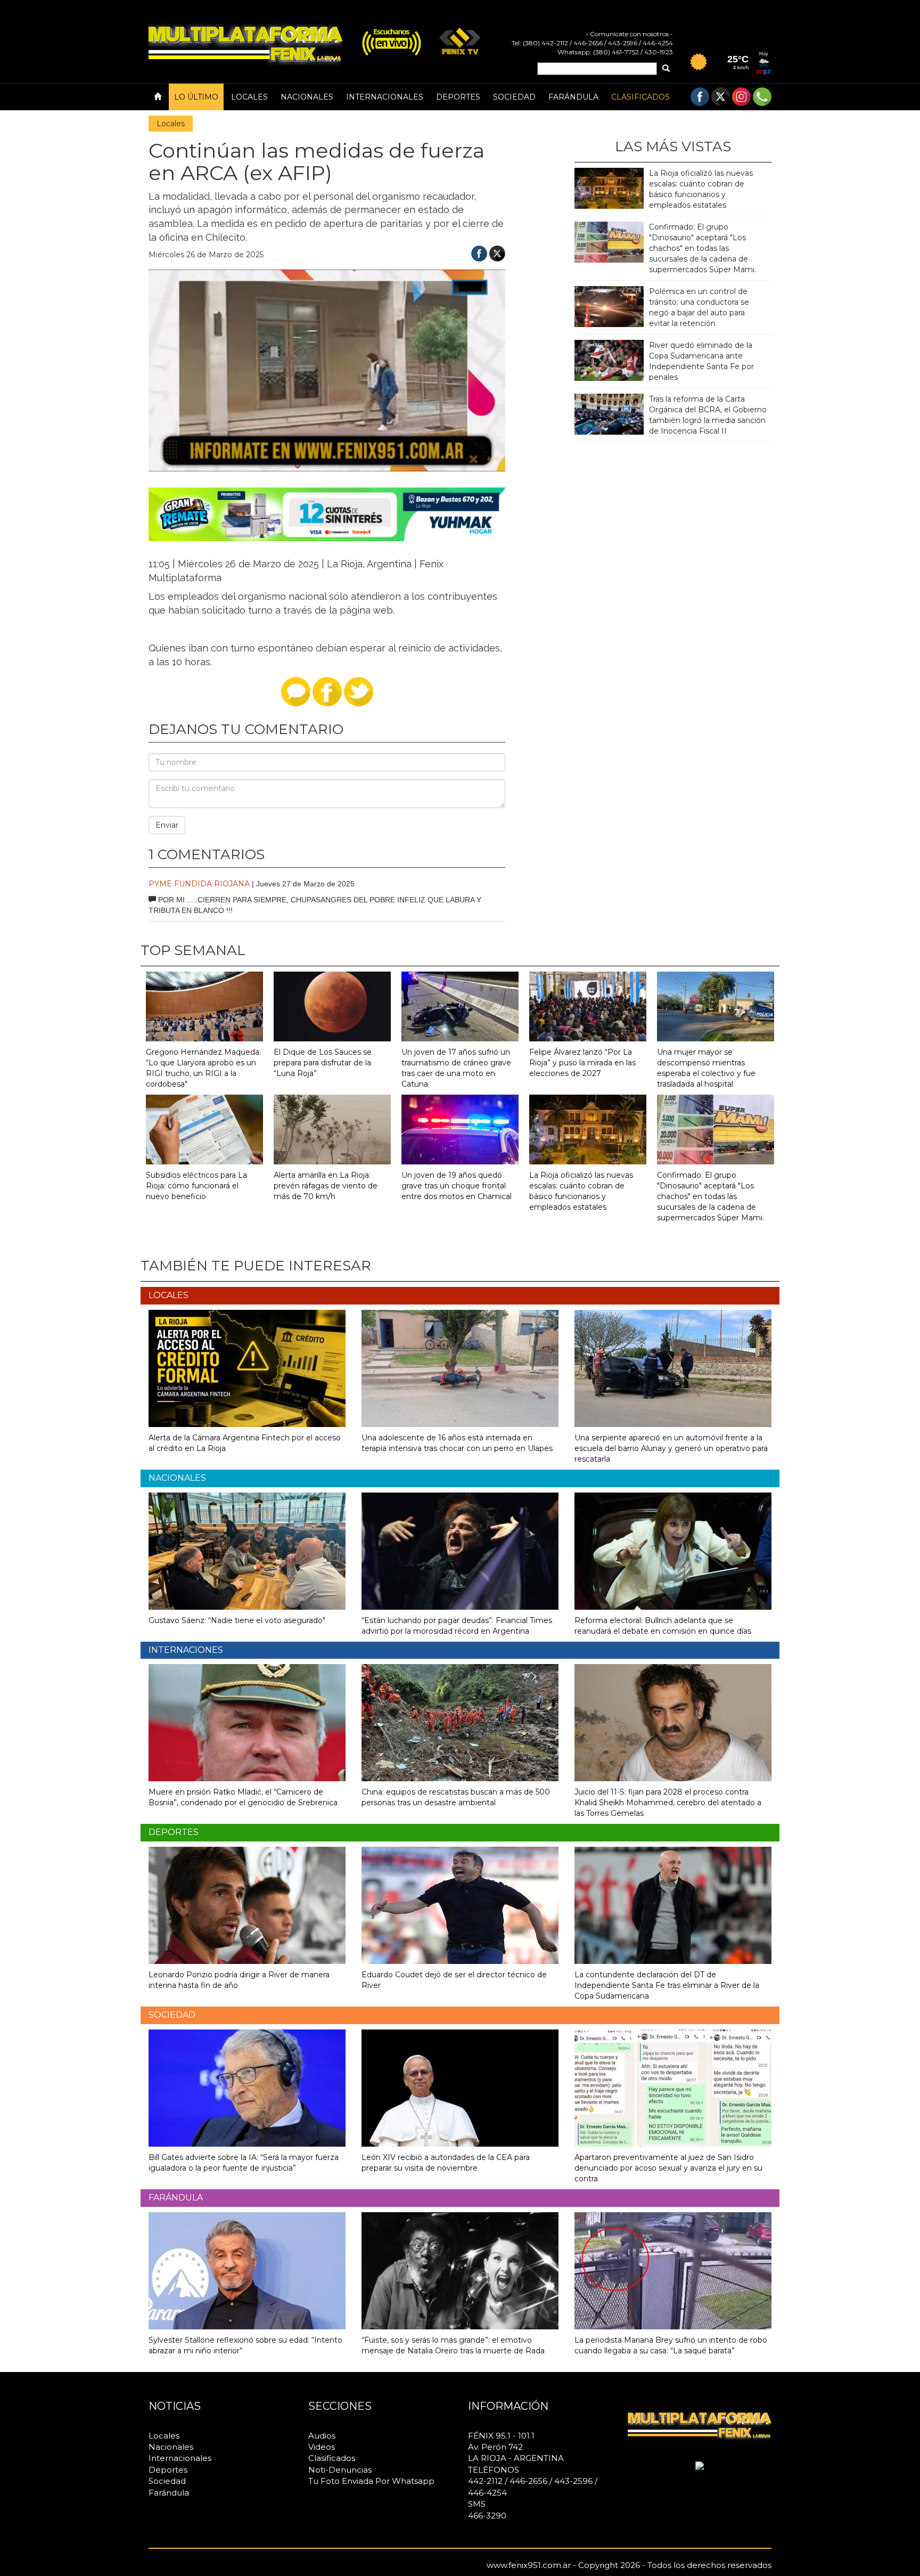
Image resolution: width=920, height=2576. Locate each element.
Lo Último (196, 97)
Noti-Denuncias (340, 2470)
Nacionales (307, 97)
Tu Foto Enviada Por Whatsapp (371, 2481)
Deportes (458, 97)
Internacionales (385, 97)
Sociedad (514, 97)
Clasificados (640, 97)
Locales (249, 97)
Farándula (573, 97)
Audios (322, 2436)
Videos (322, 2447)
